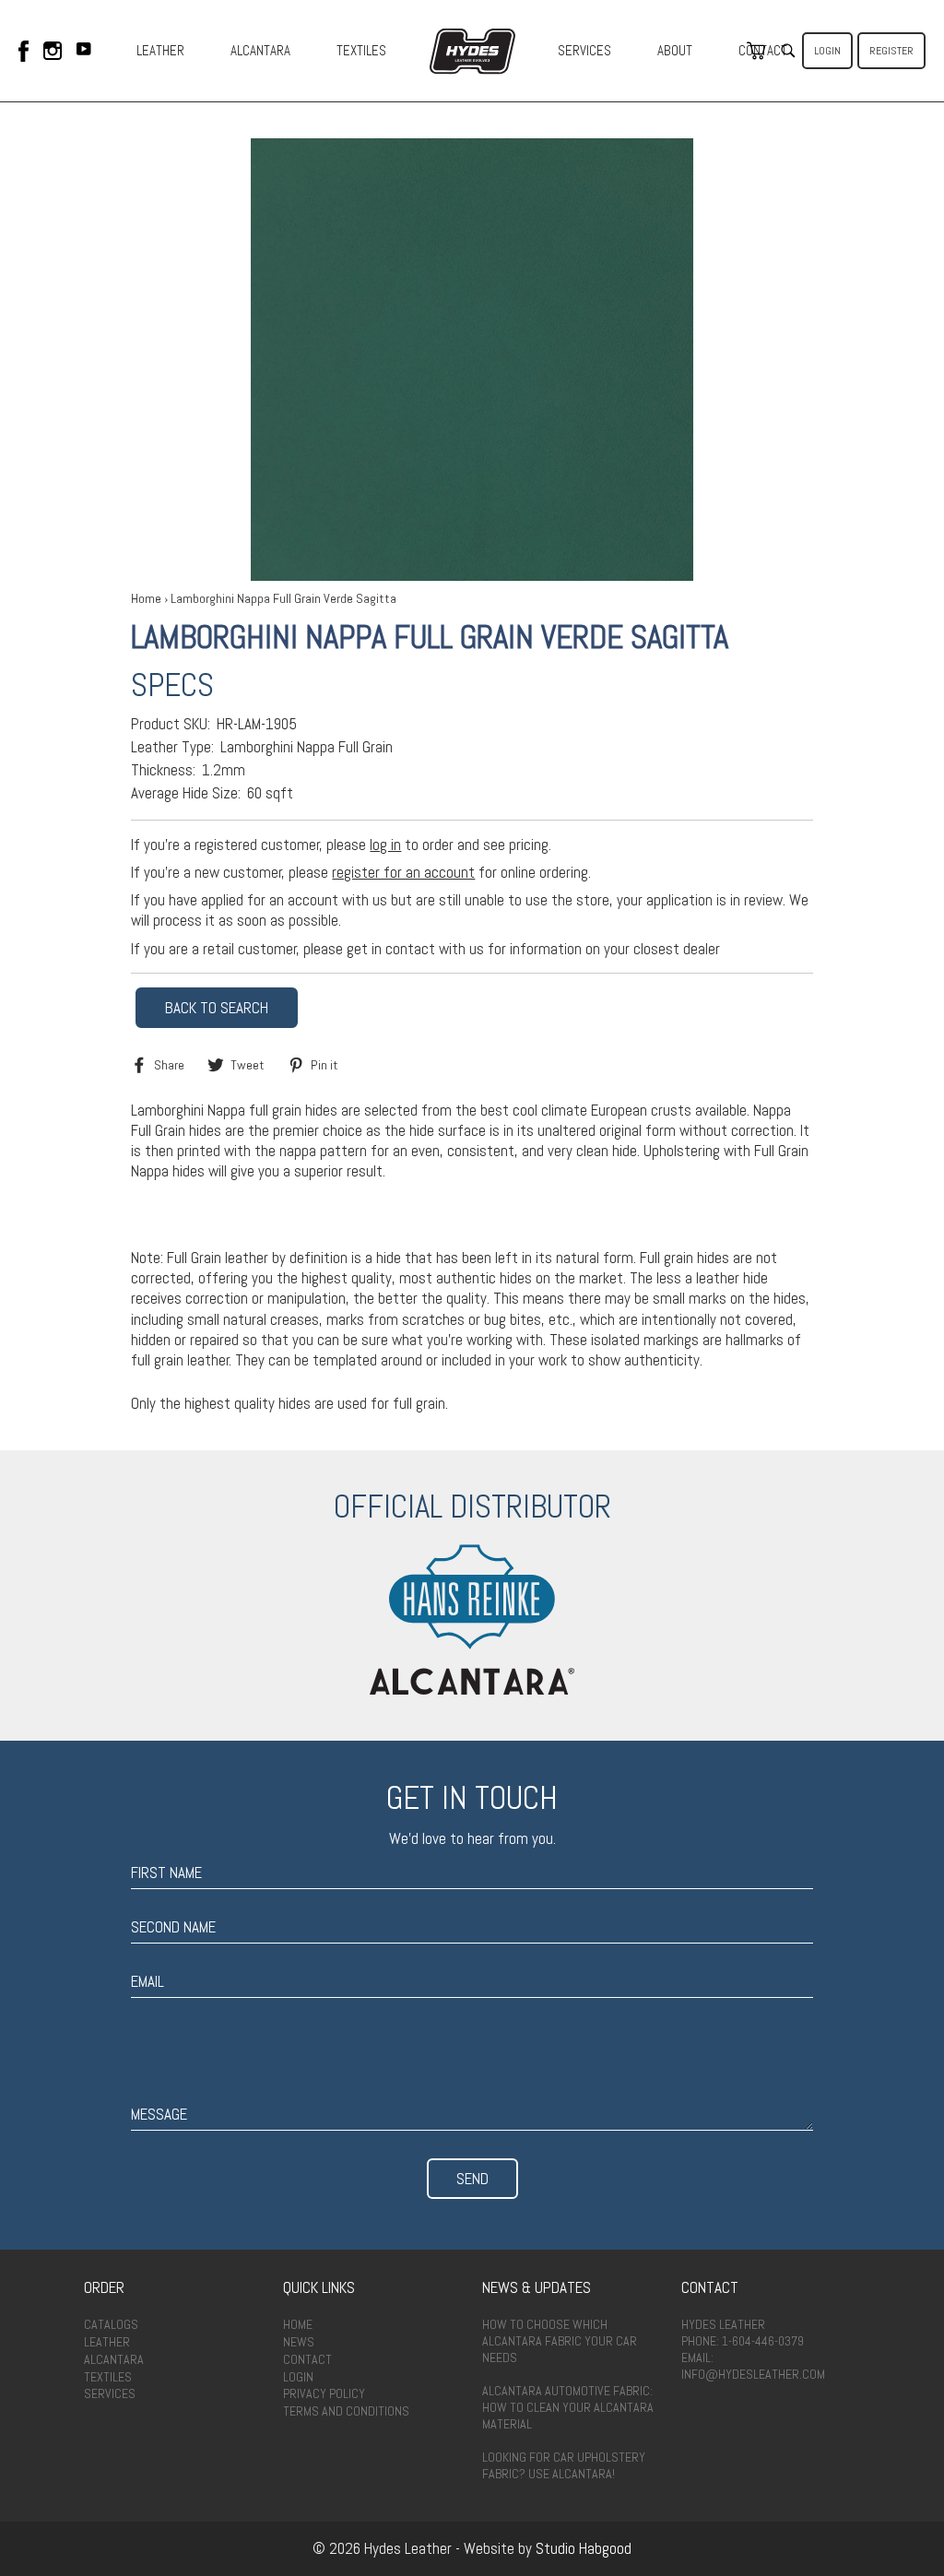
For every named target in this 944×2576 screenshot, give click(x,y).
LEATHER (160, 50)
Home (146, 598)
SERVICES (584, 50)
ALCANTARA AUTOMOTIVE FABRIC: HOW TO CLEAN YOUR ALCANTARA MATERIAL (568, 2407)
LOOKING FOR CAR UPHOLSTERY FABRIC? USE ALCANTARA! (564, 2465)
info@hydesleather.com (753, 2374)
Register (891, 51)
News (299, 2342)
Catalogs (111, 2324)
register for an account (403, 872)
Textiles (108, 2377)
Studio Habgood (584, 2548)
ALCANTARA (260, 50)
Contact (307, 2359)
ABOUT (675, 50)
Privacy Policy (324, 2393)
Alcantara (114, 2359)
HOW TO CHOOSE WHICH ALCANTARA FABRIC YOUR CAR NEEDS (560, 2341)
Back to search (217, 1008)
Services (110, 2393)
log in (385, 845)
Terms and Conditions (346, 2411)
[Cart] (756, 51)
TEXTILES (361, 50)
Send (472, 2179)
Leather (107, 2342)
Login (827, 51)
